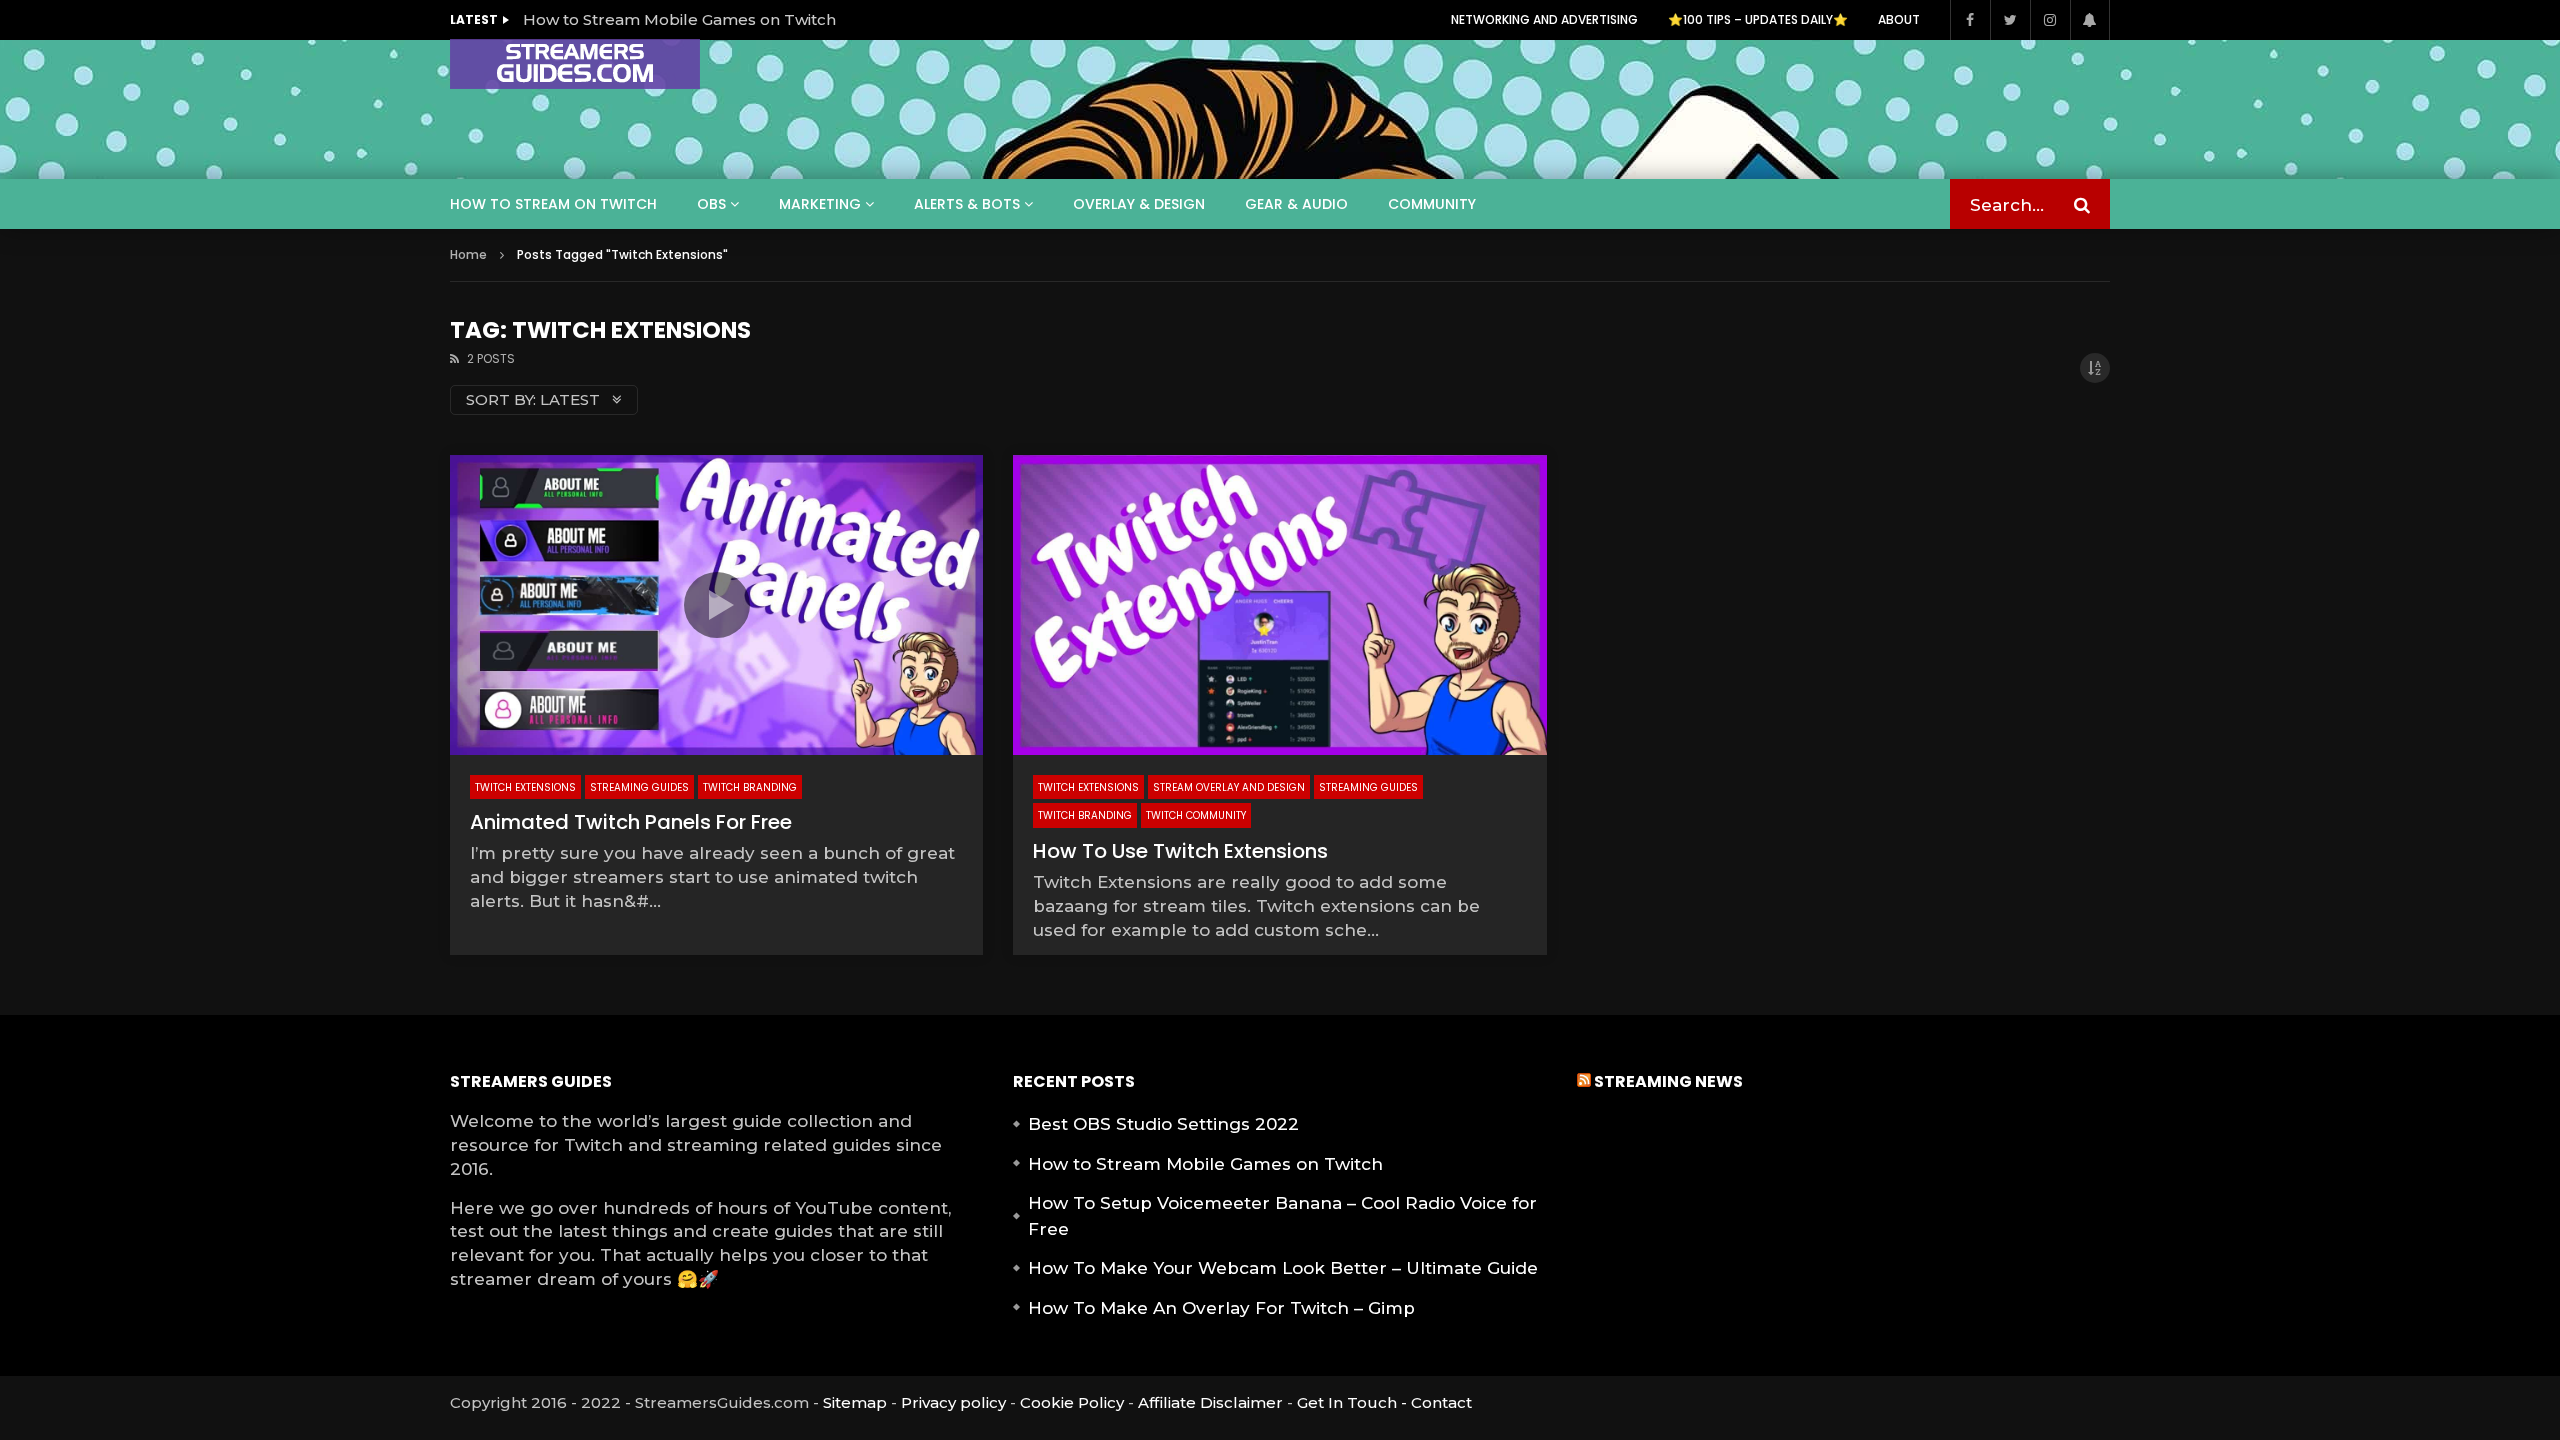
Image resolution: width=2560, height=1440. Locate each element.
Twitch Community (1196, 815)
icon (717, 605)
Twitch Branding (750, 787)
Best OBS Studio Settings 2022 (1163, 1124)
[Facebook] (1970, 20)
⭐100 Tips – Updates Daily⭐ (1758, 19)
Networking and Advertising (1544, 19)
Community (1432, 204)
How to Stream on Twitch (553, 204)
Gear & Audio (1296, 204)
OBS (711, 204)
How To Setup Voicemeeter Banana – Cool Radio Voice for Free (1282, 1216)
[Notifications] (2090, 20)
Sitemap (855, 1402)
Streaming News (1668, 1081)
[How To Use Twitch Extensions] (1279, 605)
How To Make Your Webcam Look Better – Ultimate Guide (1283, 1268)
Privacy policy (953, 1402)
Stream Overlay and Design (1229, 787)
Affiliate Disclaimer (1210, 1402)
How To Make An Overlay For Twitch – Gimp (1221, 1308)
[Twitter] (2010, 20)
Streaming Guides (639, 787)
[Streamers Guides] (575, 64)
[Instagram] (2050, 20)
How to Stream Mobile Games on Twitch (679, 19)
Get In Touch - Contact (1384, 1402)
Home (468, 254)
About (1899, 19)
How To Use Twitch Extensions (1180, 851)
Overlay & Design (1139, 204)
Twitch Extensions (525, 787)
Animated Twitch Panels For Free (631, 822)
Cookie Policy (1072, 1402)
